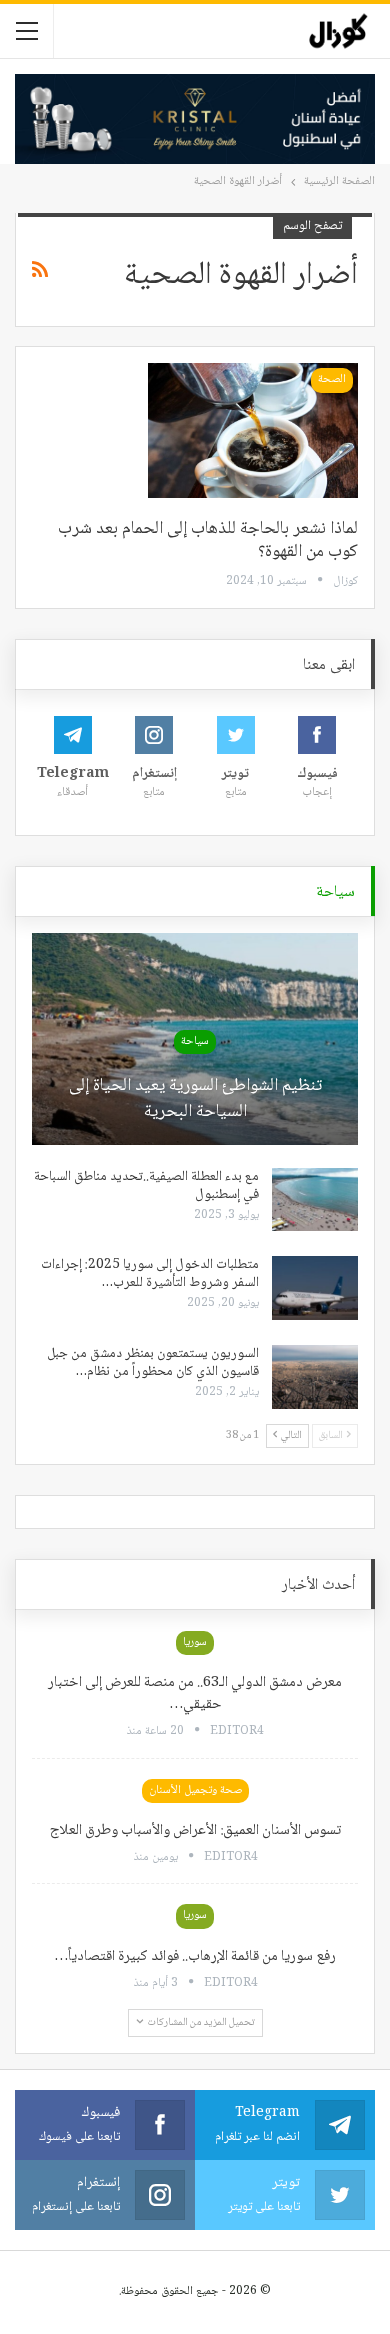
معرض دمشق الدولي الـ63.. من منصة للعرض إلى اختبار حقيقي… (195, 1694)
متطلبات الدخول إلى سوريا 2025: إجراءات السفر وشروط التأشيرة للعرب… (150, 1274)
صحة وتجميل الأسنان (195, 1790)
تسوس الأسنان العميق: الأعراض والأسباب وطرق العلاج (195, 1831)
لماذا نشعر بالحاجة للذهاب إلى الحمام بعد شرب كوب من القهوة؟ (208, 540)
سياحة (195, 1041)
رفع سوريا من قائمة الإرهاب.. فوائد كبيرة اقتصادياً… (195, 1957)
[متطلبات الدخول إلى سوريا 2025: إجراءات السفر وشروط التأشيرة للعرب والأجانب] (315, 1288)
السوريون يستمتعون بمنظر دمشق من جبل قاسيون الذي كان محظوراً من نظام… (153, 1363)
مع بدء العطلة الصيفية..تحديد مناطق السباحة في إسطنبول (146, 1186)
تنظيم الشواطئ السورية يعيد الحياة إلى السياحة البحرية (195, 1099)
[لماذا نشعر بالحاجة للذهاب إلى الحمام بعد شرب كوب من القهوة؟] (253, 430)
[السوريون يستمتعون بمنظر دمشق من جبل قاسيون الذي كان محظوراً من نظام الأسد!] (315, 1377)
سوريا (195, 1642)
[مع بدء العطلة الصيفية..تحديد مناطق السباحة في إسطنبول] (315, 1200)
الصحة (332, 379)
